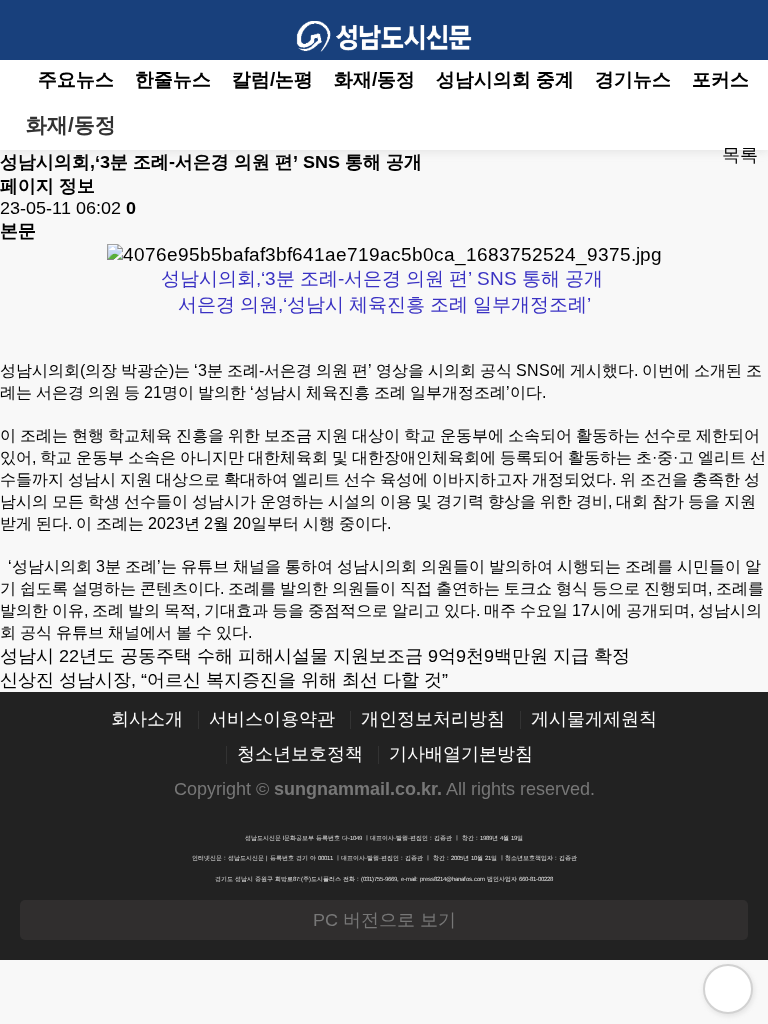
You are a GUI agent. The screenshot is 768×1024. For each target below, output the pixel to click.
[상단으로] (728, 989)
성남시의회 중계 (505, 79)
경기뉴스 (633, 79)
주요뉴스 (76, 79)
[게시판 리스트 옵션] (737, 125)
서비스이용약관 (272, 720)
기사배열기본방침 (461, 755)
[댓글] (667, 156)
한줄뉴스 (173, 79)
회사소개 (147, 720)
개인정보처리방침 (433, 720)
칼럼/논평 (272, 79)
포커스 (720, 79)
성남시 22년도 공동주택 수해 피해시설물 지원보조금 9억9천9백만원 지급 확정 (315, 656)
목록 (740, 155)
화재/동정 (374, 79)
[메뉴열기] (30, 30)
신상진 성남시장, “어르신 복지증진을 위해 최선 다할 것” (224, 680)
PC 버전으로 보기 (384, 920)
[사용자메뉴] (738, 30)
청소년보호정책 (300, 755)
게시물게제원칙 (594, 720)
